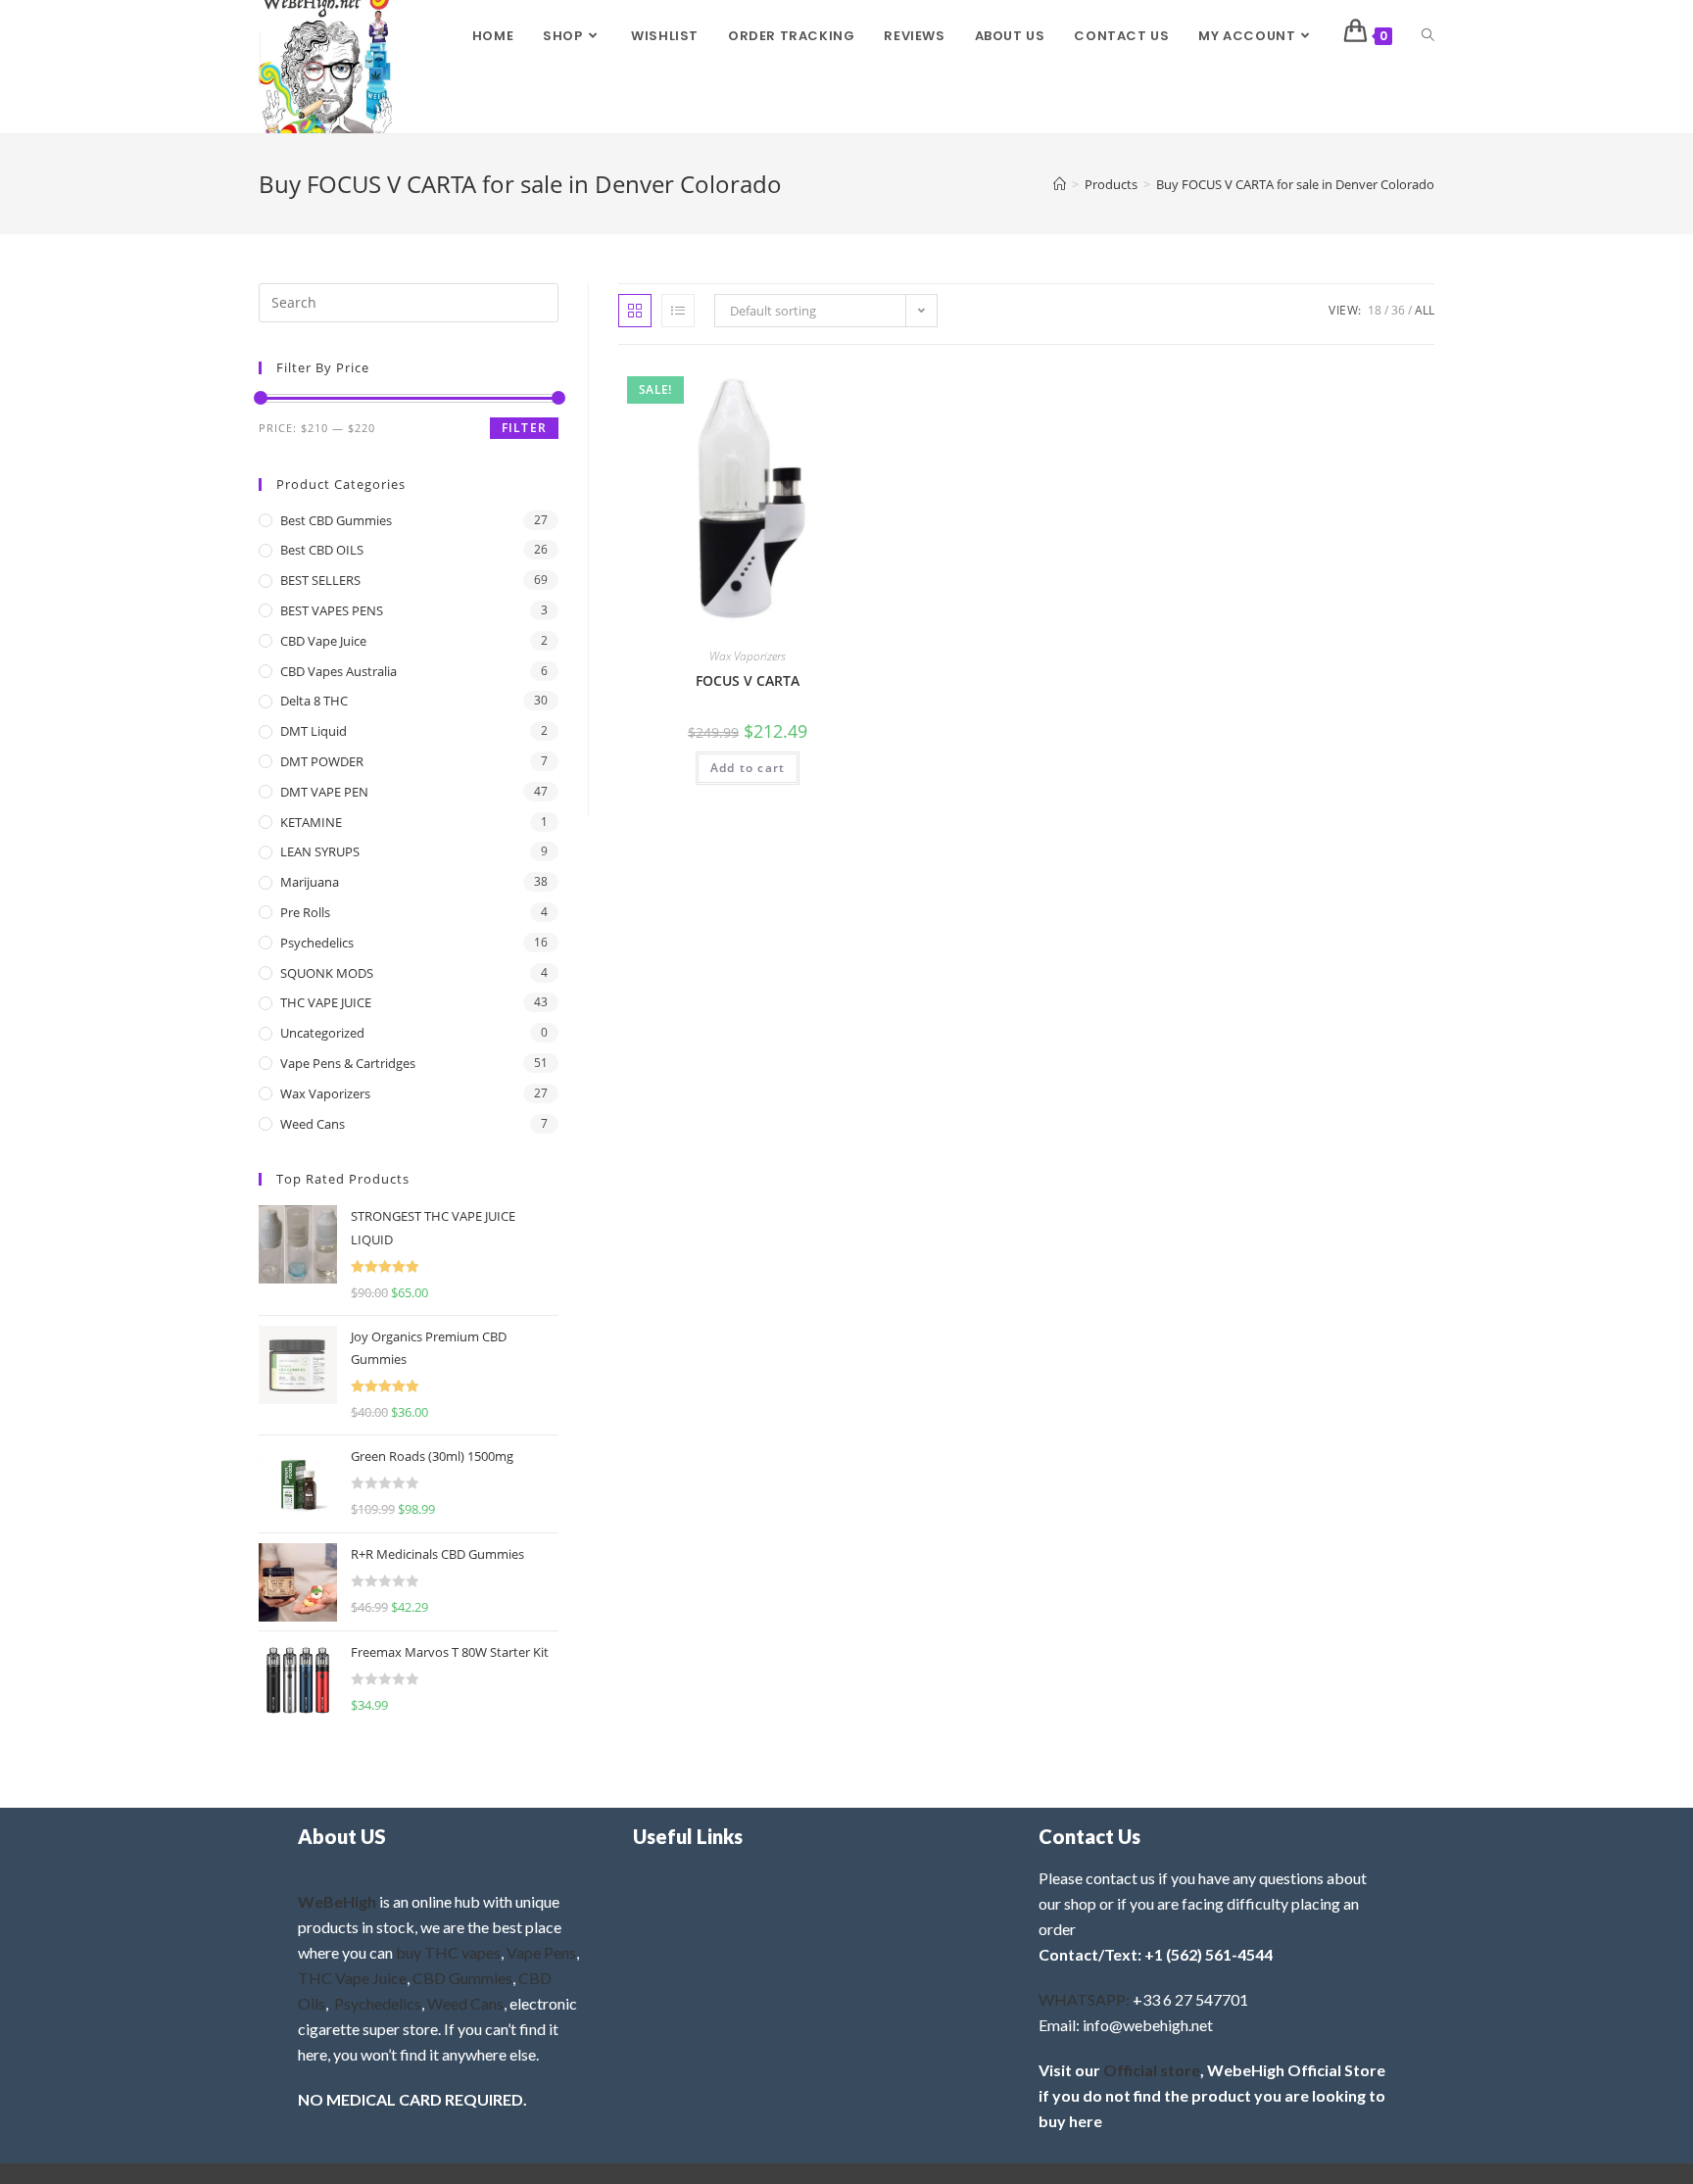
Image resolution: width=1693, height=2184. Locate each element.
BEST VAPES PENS (332, 610)
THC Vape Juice (352, 1978)
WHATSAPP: (1084, 1999)
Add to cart (748, 768)
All (1425, 310)
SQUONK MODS (327, 973)
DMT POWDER (322, 761)
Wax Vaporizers (748, 656)
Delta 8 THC (314, 701)
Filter (524, 428)
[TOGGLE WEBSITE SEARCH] (1428, 36)
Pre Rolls (305, 912)
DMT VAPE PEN (324, 792)
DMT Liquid (314, 731)
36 (1398, 310)
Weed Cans (313, 1124)
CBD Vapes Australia (339, 671)
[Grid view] (635, 311)
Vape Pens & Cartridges (348, 1063)
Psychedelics (317, 943)
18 (1375, 310)
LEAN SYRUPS (320, 851)
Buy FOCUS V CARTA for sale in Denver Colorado (1295, 184)
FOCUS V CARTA (748, 680)
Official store (1152, 2070)
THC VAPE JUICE (326, 1002)
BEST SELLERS (320, 580)
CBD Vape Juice (323, 641)
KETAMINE (311, 822)
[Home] (1060, 184)
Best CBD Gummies (336, 520)
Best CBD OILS (322, 550)
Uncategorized (322, 1033)
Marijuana (310, 882)
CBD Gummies (462, 1978)
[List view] (678, 311)
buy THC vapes (448, 1952)
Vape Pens (541, 1952)
